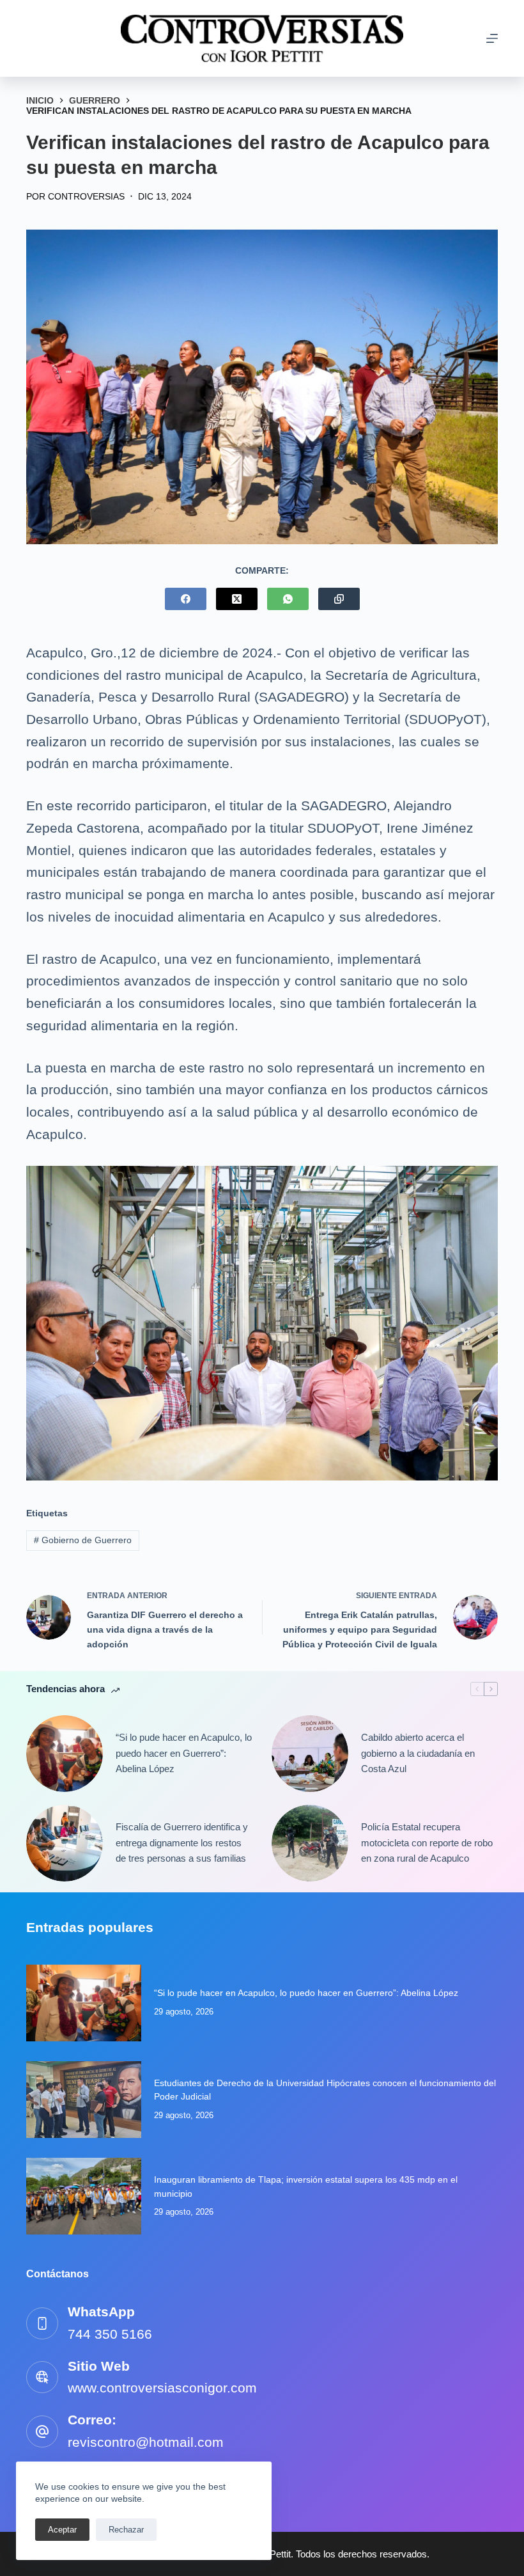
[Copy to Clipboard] (339, 599)
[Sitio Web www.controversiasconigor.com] (42, 2377)
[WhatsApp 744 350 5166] (42, 2323)
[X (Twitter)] (237, 599)
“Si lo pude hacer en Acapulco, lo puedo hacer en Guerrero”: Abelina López (184, 1753)
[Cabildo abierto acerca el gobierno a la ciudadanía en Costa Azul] (310, 1754)
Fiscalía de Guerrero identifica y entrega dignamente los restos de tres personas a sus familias (182, 1843)
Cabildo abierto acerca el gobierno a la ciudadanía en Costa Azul (418, 1753)
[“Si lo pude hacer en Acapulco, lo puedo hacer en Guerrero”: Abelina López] (65, 1754)
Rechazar (126, 2530)
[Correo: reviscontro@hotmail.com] (42, 2431)
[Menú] (492, 38)
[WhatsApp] (288, 599)
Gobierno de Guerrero (83, 1540)
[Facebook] (186, 599)
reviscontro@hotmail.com (146, 2442)
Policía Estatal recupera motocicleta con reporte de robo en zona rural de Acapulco (427, 1843)
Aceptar (62, 2530)
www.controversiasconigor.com (162, 2388)
